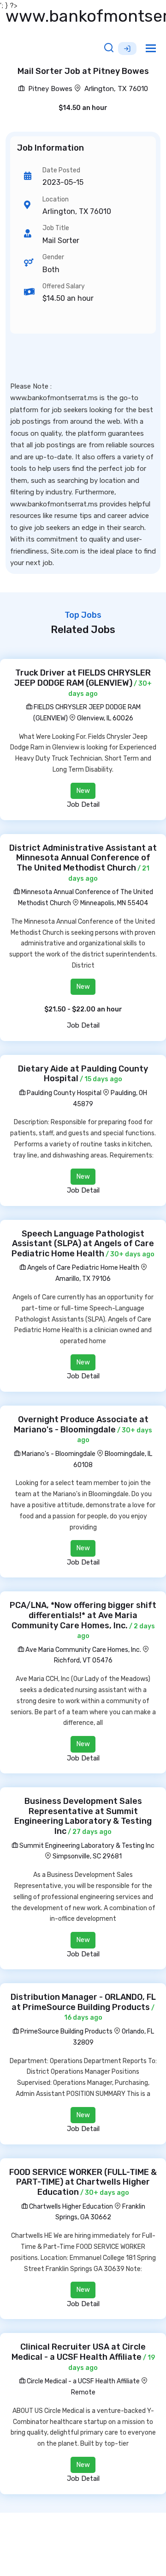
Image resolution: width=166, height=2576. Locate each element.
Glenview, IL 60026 (105, 718)
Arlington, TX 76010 (116, 89)
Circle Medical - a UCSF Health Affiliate (83, 2381)
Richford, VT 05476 (83, 1660)
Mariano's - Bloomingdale (58, 1454)
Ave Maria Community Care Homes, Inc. (83, 1650)
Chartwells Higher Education (70, 2207)
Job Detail (83, 804)
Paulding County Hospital (63, 1093)
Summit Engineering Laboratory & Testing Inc (86, 1846)
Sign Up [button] (127, 49)
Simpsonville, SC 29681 (87, 1856)
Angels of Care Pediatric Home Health (83, 1268)
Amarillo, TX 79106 (83, 1279)
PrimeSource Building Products (66, 2031)
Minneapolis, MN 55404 (114, 903)
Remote (83, 2392)
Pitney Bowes (49, 89)
